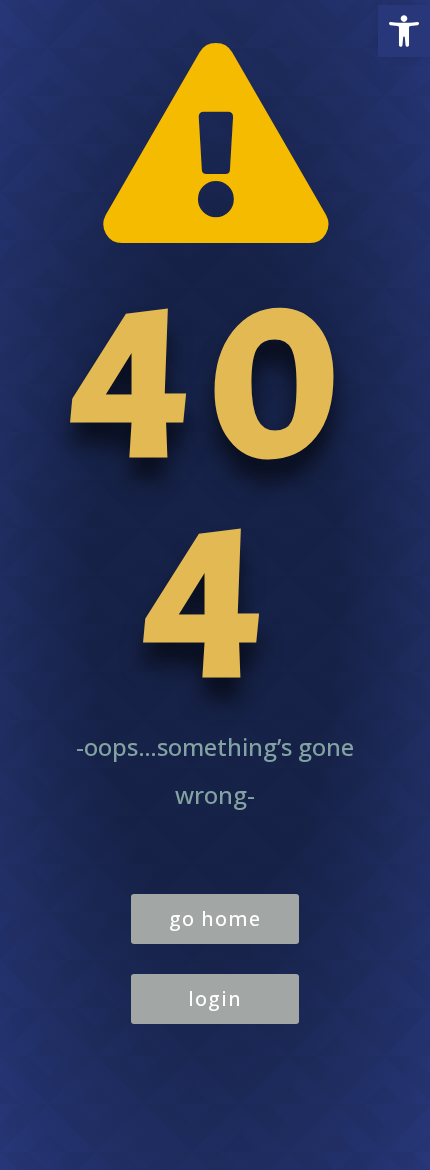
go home (215, 918)
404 (215, 492)
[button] (404, 31)
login (215, 998)
